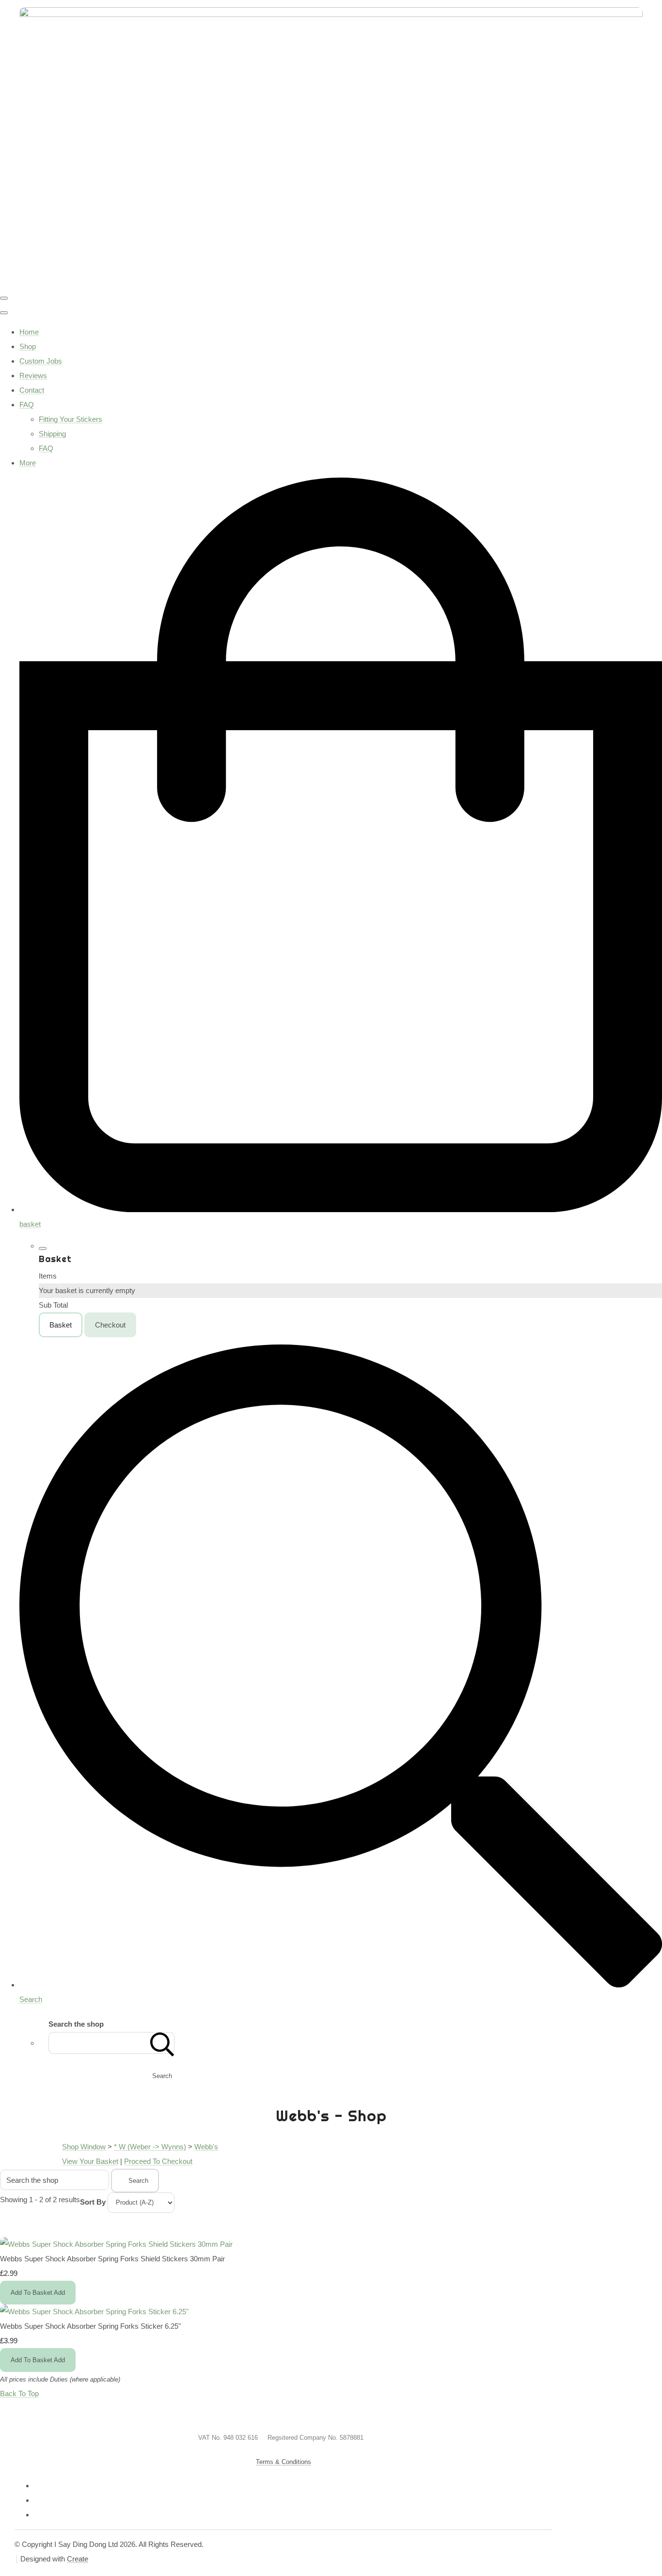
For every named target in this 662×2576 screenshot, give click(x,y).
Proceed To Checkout (158, 2161)
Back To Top (19, 2393)
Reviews (33, 376)
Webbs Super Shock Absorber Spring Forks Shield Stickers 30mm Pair (112, 2259)
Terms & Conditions (284, 2462)
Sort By (93, 2202)
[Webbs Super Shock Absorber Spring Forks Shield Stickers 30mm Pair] (116, 2244)
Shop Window (84, 2147)
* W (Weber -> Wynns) (150, 2147)
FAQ (27, 405)
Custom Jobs (41, 361)
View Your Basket (90, 2161)
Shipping (52, 434)
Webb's (206, 2147)
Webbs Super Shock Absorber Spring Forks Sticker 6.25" (90, 2326)
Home (29, 332)
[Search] (162, 2043)
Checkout (110, 1325)
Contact (32, 390)
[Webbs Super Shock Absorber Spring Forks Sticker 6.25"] (94, 2312)
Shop (28, 346)
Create (78, 2559)
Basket (61, 1325)
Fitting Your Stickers (71, 419)
